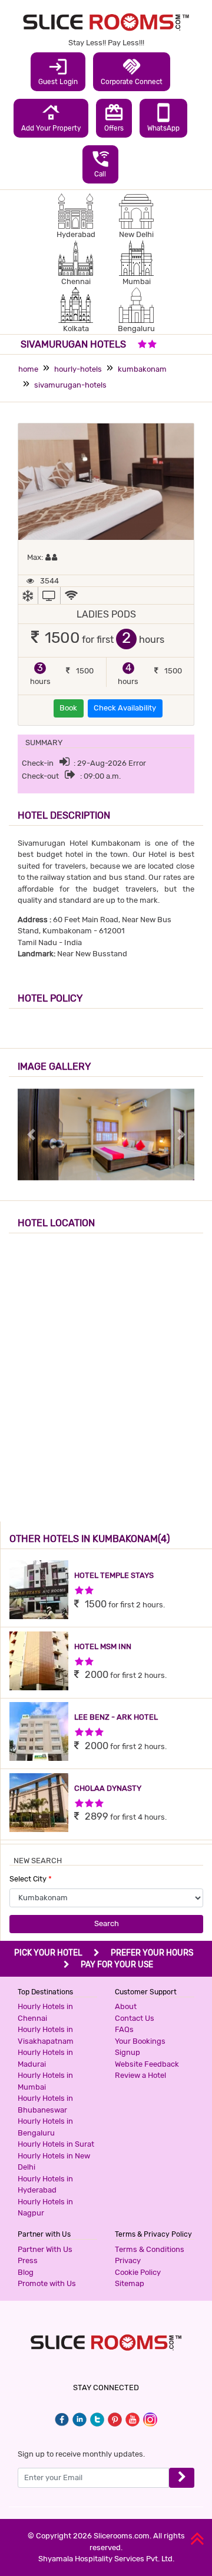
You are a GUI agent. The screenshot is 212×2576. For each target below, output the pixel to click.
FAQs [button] (124, 2029)
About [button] (126, 2006)
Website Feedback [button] (147, 2064)
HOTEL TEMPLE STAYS (114, 1575)
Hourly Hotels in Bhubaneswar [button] (45, 2104)
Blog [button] (26, 2272)
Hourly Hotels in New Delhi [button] (54, 2162)
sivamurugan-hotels (70, 385)
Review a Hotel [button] (140, 2075)
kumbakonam (142, 369)
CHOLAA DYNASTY (108, 1788)
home (28, 369)
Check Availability (125, 708)
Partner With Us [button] (45, 2249)
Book (68, 708)
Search (107, 1923)
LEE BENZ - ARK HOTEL (116, 1717)
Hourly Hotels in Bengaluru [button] (45, 2127)
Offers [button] (114, 117)
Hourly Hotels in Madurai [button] (45, 2058)
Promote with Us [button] (47, 2283)
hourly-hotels (78, 369)
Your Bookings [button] (140, 2041)
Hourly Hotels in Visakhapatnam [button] (46, 2035)
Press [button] (28, 2260)
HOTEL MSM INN (103, 1646)
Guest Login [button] (58, 71)
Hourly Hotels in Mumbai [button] (45, 2081)
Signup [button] (127, 2052)
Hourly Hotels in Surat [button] (56, 2144)
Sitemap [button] (130, 2283)
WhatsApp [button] (163, 117)
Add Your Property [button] (51, 117)
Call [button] (100, 163)
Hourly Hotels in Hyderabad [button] (45, 2185)
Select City (31, 1879)
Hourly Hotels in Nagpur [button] (45, 2208)
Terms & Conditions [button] (150, 2249)
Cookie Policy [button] (138, 2272)
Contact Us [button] (135, 2018)
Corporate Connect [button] (132, 71)
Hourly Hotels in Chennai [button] (45, 2012)
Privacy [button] (128, 2260)
